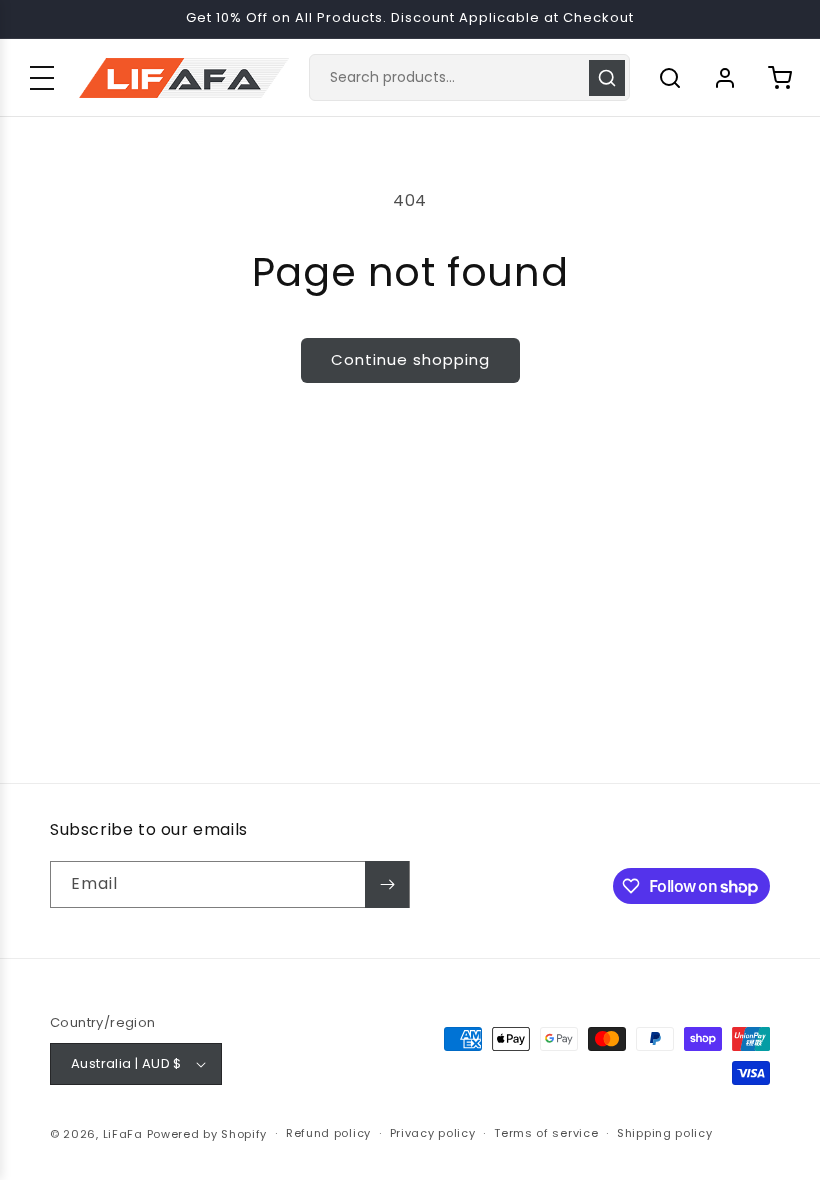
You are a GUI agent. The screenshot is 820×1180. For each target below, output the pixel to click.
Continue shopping (410, 359)
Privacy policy (433, 1133)
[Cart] (780, 78)
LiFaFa (123, 1134)
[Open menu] (42, 78)
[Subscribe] (387, 884)
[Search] (607, 78)
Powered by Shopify (207, 1134)
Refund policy (328, 1133)
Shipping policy (665, 1133)
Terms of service (546, 1133)
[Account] (725, 78)
